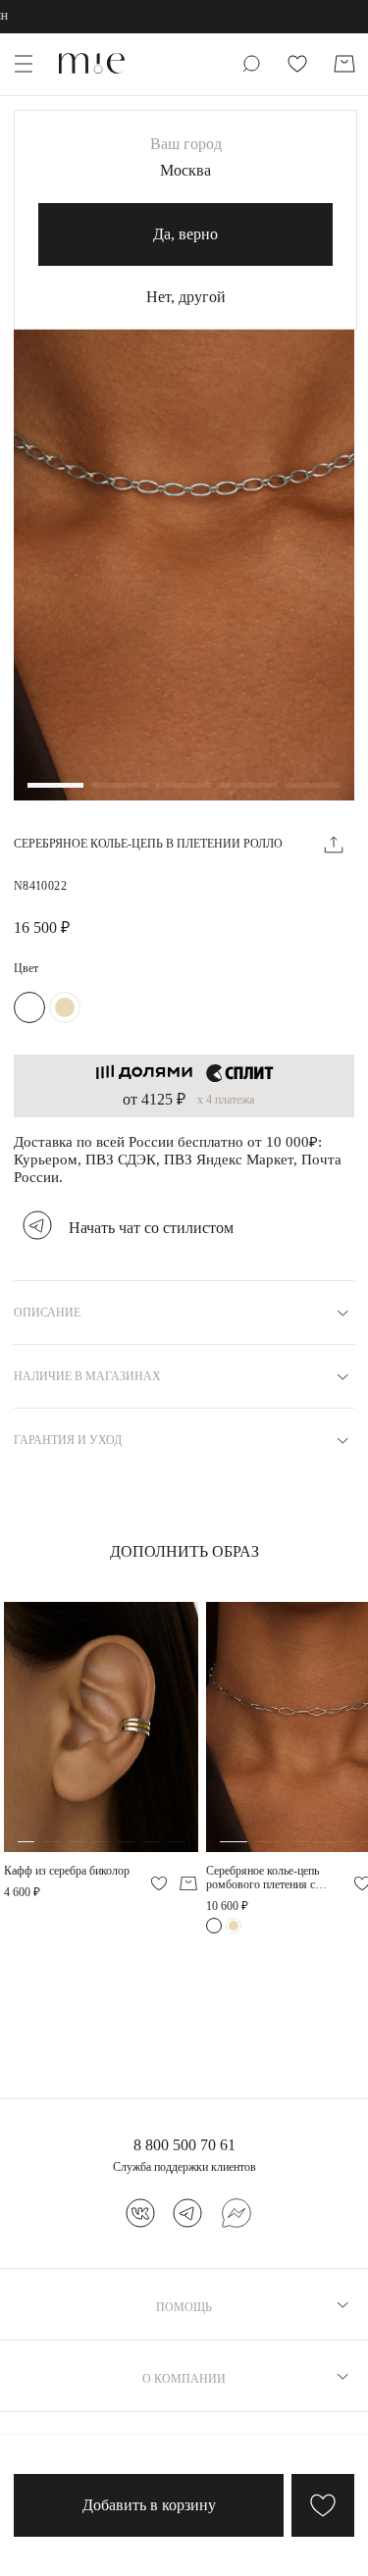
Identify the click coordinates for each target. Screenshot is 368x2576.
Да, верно (185, 234)
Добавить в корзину (149, 2505)
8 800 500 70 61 (184, 2145)
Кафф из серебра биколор (67, 1871)
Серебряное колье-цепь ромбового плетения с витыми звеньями (263, 1878)
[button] (55, 787)
